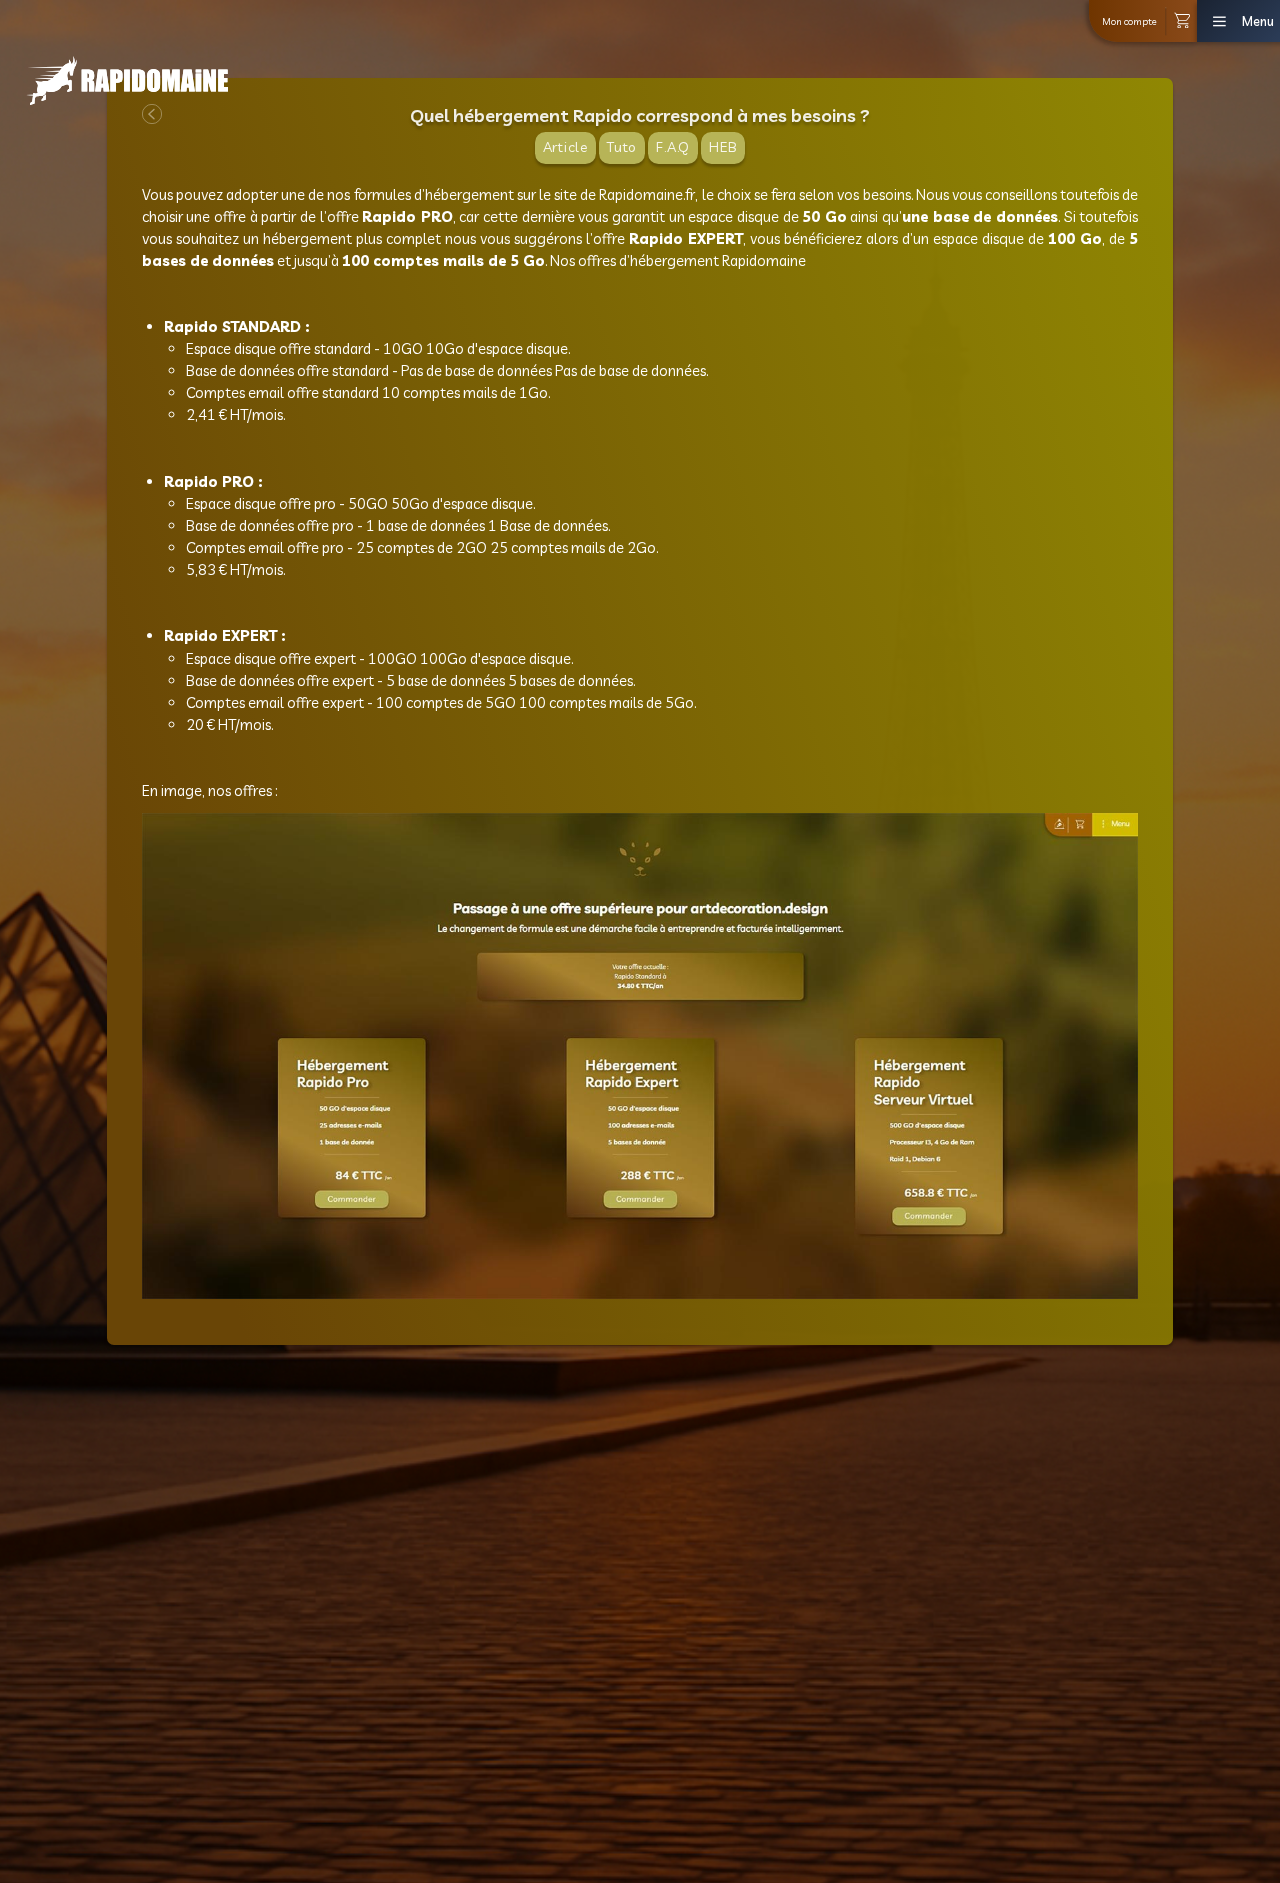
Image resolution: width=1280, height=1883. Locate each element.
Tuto (622, 147)
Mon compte (1129, 21)
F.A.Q (673, 147)
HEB (723, 147)
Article (566, 147)
